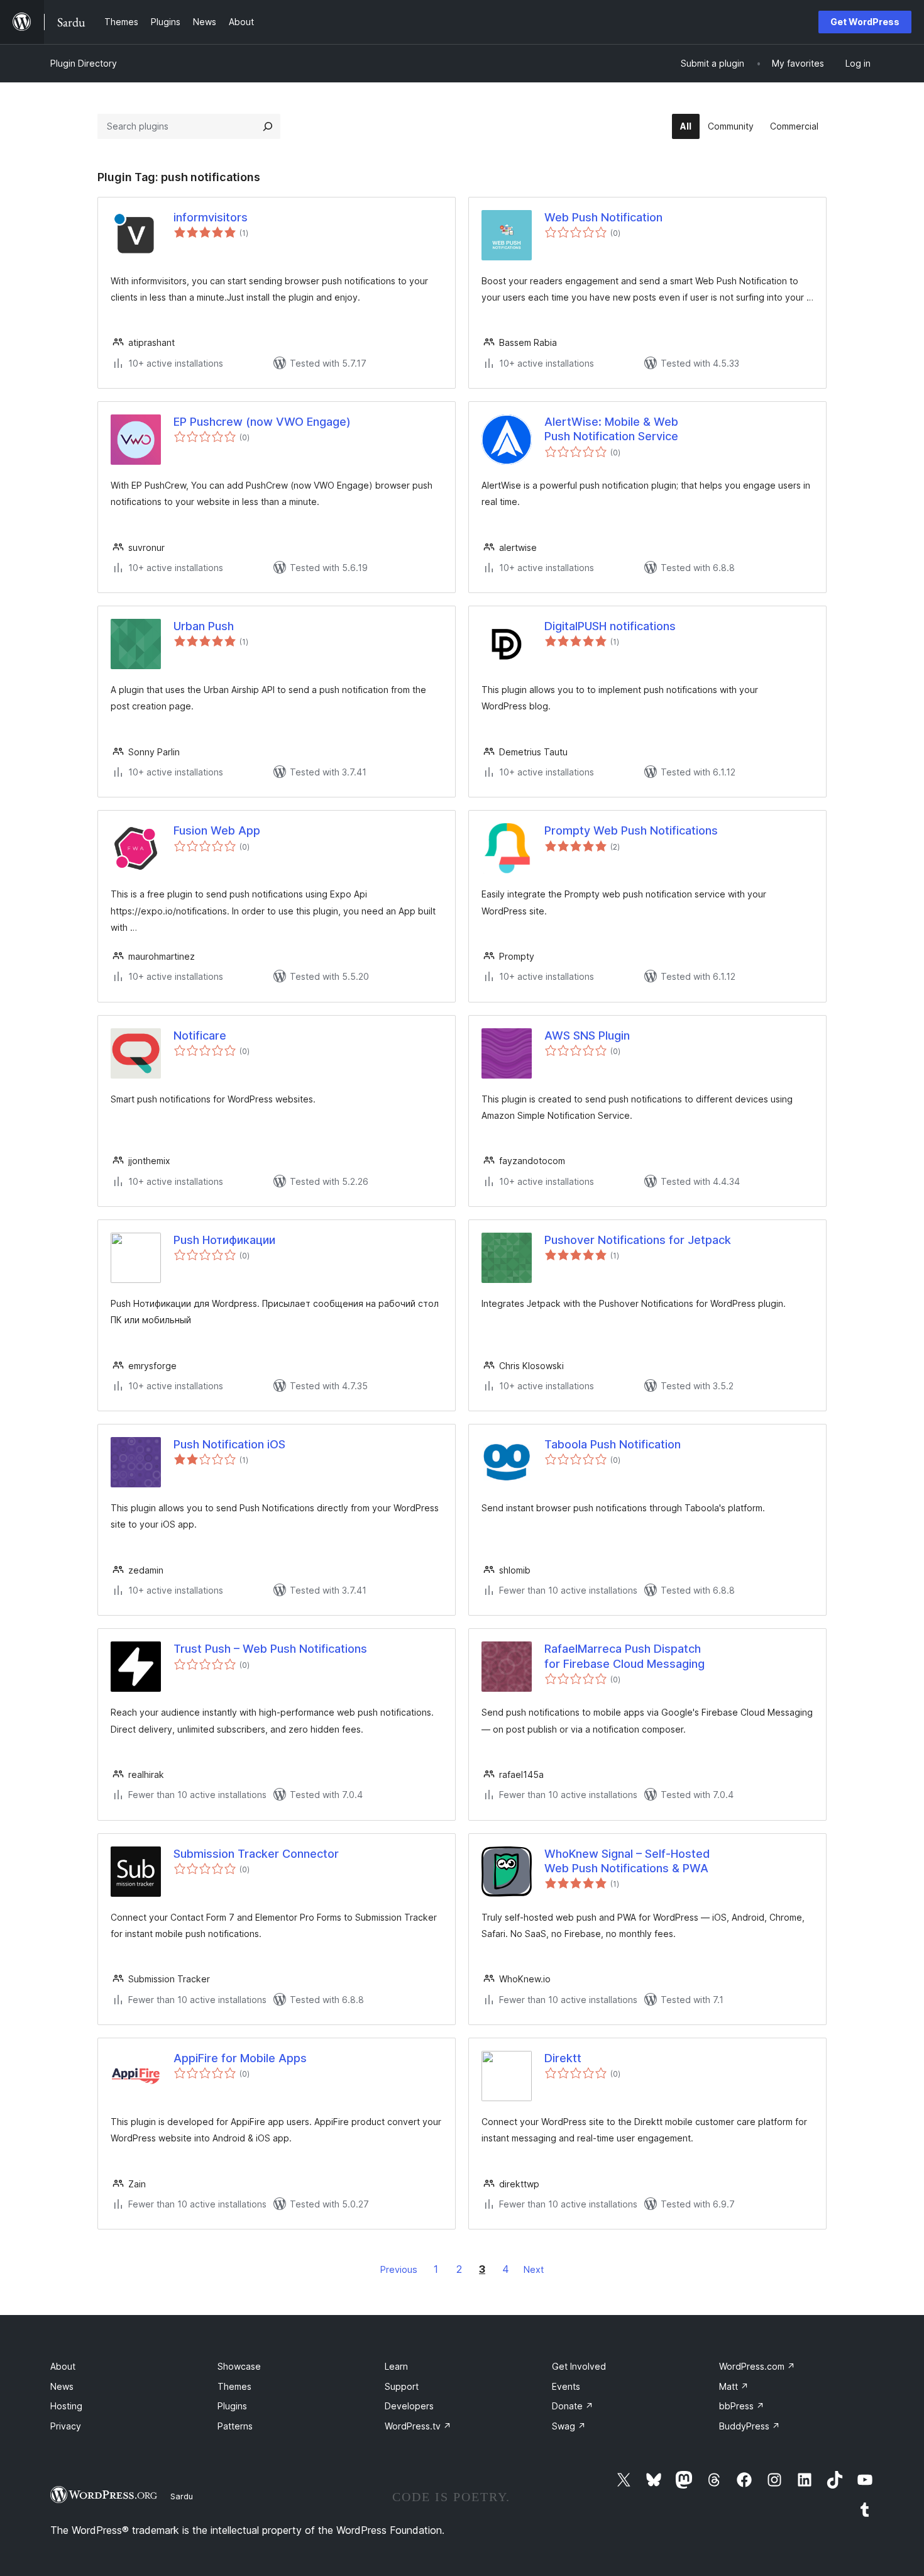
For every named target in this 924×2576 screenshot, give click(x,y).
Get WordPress (865, 22)
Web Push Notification (603, 217)
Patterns (235, 2426)
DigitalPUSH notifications (610, 626)
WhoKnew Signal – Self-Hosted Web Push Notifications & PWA (627, 1861)
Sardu (182, 2496)
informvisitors (211, 217)
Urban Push (204, 626)
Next (534, 2269)
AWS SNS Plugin (587, 1035)
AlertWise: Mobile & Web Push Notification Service (611, 429)
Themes (234, 2386)
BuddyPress (750, 2426)
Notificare (200, 1035)
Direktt (563, 2058)
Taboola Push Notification (613, 1444)
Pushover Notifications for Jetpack (638, 1240)
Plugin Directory (84, 63)
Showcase (239, 2366)
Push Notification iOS (229, 1444)
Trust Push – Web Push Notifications (270, 1649)
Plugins (232, 2406)
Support (402, 2386)
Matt (734, 2386)
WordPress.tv (418, 2426)
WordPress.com (757, 2366)
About (63, 2366)
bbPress (742, 2406)
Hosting (66, 2406)
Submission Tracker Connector (256, 1854)
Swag (569, 2426)
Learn (396, 2366)
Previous (399, 2269)
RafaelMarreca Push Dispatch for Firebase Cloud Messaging (624, 1656)
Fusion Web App (217, 830)
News (62, 2386)
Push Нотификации (224, 1240)
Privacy (66, 2426)
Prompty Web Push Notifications (631, 830)
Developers (409, 2406)
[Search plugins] (268, 126)
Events (566, 2386)
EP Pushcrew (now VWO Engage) (262, 422)
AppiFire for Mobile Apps (240, 2058)
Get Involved (579, 2366)
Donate (573, 2406)
